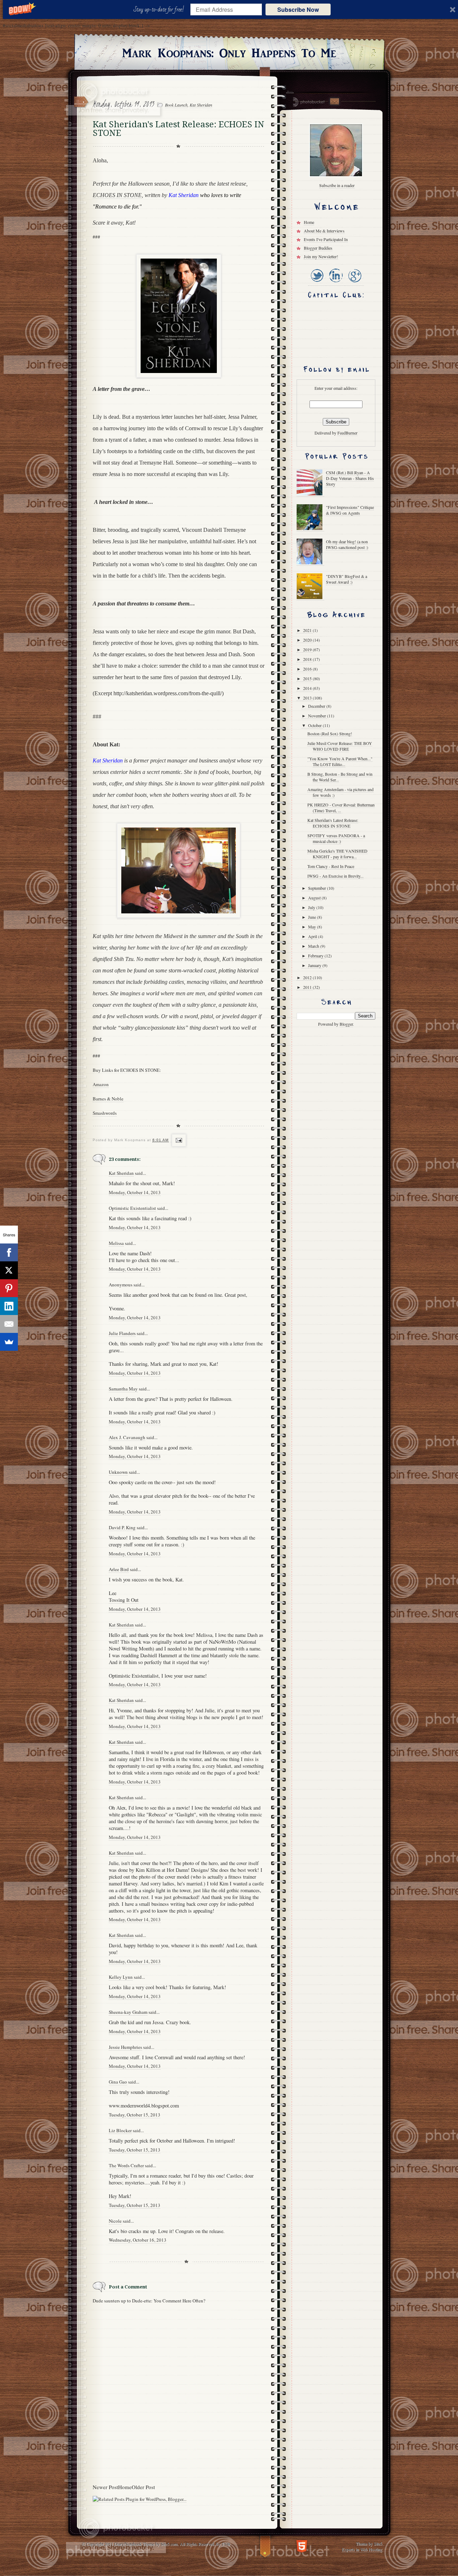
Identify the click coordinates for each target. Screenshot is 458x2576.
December (317, 706)
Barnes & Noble (108, 1099)
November (318, 716)
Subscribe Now (298, 9)
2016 (308, 669)
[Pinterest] (9, 1288)
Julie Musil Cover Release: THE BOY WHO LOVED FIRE (340, 746)
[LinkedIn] (335, 283)
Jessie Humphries (125, 2047)
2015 (308, 678)
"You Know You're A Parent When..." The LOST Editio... (340, 761)
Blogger (346, 1024)
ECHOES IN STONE (117, 195)
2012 (308, 977)
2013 (308, 698)
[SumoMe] (9, 1342)
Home (125, 2487)
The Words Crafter (126, 2165)
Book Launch (176, 105)
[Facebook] (9, 1252)
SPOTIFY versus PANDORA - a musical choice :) (336, 838)
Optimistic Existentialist (132, 1208)
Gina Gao (118, 2082)
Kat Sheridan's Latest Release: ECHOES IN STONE (333, 823)
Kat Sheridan (201, 105)
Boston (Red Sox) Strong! (330, 733)
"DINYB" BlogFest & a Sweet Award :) (347, 579)
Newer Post (105, 2487)
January (315, 965)
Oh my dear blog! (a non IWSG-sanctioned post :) (347, 544)
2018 (308, 659)
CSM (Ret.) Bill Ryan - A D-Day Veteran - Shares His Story (350, 478)
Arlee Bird (119, 1569)
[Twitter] (317, 283)
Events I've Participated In (326, 239)
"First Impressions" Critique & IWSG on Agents (350, 510)
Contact (334, 101)
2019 (308, 649)
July (312, 907)
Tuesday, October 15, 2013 (135, 2115)
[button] (160, 10)
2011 (308, 987)
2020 (308, 640)
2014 (308, 688)
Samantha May (123, 1389)
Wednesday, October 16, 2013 (138, 2240)
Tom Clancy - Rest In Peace (331, 866)
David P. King (122, 1527)
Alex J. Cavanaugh (127, 1437)
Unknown (118, 1472)
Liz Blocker (120, 2130)
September (318, 888)
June (313, 917)
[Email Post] (178, 1140)
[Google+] (354, 283)
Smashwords (105, 1113)
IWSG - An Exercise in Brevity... (335, 876)
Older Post (143, 2487)
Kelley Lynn (121, 1977)
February (316, 956)
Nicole (115, 2221)
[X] (9, 1270)
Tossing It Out (124, 1600)
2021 (308, 630)
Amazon (101, 1084)
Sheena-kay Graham (128, 2012)
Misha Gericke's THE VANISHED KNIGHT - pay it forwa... (337, 854)
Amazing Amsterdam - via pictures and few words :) (340, 792)
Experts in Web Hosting (362, 2549)
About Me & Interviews (324, 231)
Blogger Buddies (318, 248)
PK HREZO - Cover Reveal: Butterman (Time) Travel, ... (341, 808)
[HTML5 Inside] (302, 2545)
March (314, 946)
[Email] (9, 1324)
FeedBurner (347, 433)
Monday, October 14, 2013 (135, 1192)
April (313, 936)
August (315, 898)
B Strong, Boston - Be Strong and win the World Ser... (340, 777)
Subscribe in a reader (337, 185)
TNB (226, 2544)
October (315, 725)
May (313, 927)
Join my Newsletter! (321, 256)
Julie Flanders (122, 1333)
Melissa (116, 1243)
